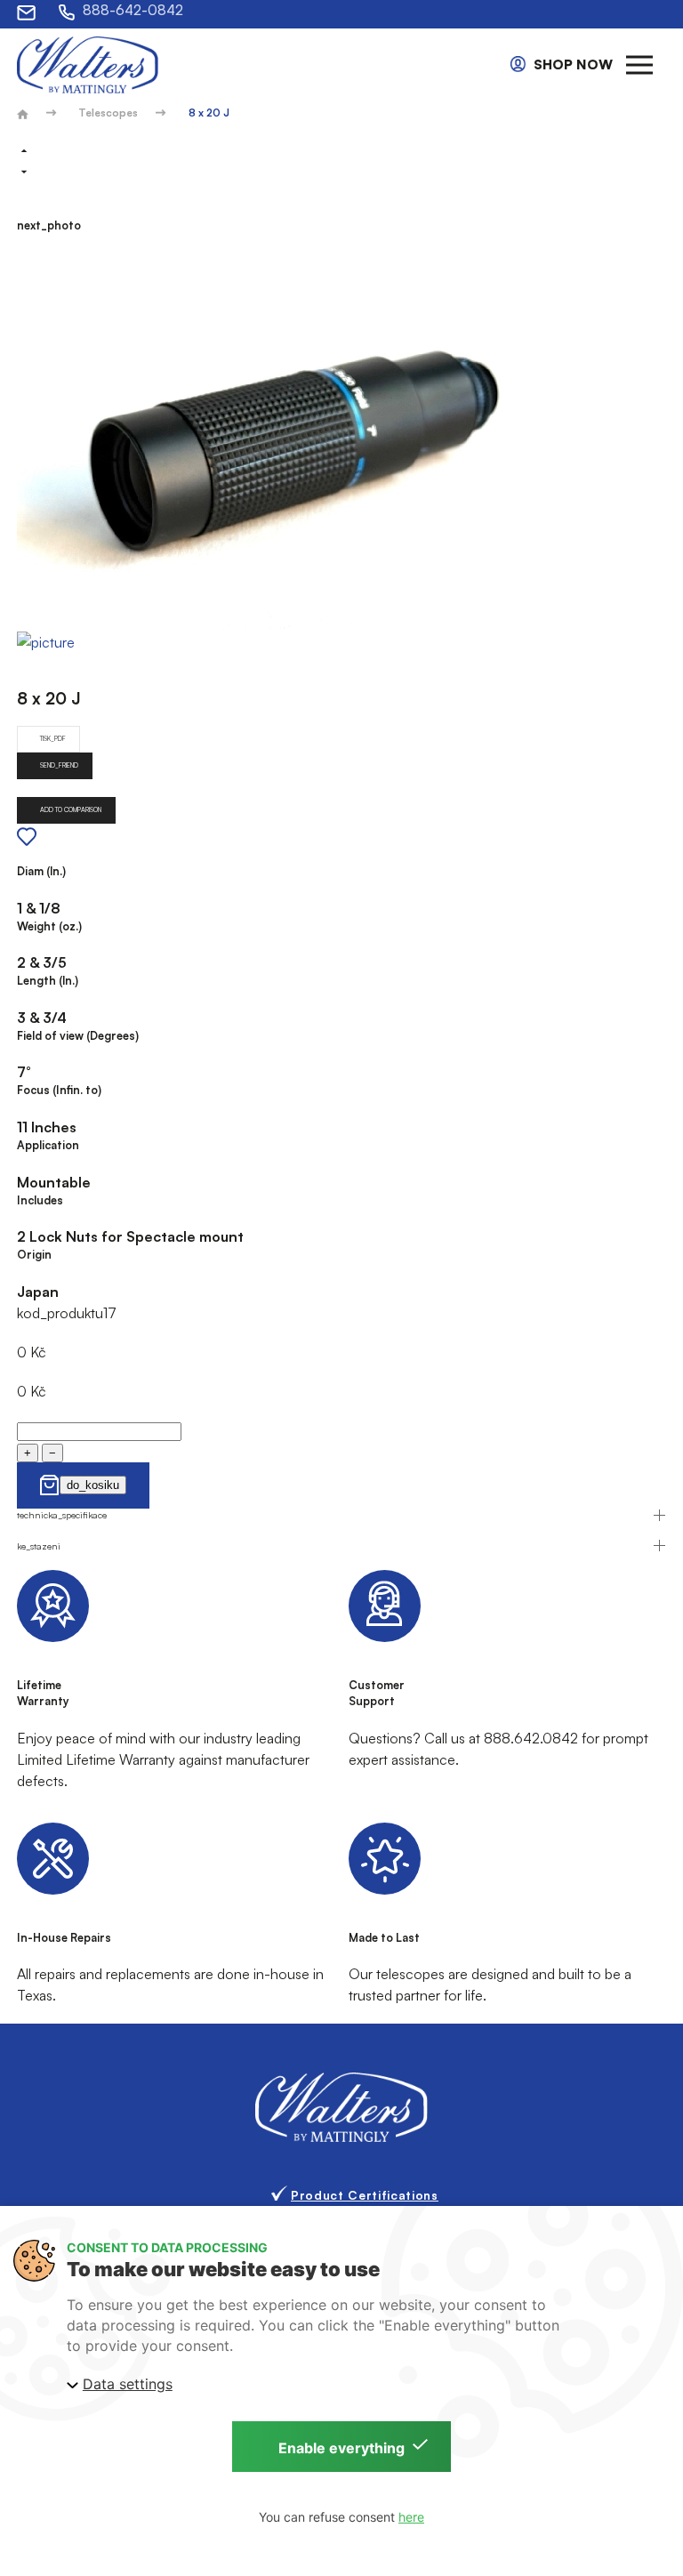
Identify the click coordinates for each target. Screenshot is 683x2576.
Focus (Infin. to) (59, 1090)
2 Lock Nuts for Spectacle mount (130, 1236)
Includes (40, 1200)
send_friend (59, 765)
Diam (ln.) (41, 871)
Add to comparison (71, 810)
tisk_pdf (53, 739)
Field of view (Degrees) (78, 1035)
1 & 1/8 (39, 908)
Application (48, 1145)
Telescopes (108, 113)
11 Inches (47, 1127)
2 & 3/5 (42, 962)
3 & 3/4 (42, 1018)
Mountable (54, 1182)
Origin (34, 1254)
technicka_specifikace (62, 1515)
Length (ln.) (48, 980)
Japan (38, 1292)
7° (24, 1072)
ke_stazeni (39, 1546)
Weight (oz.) (49, 926)
